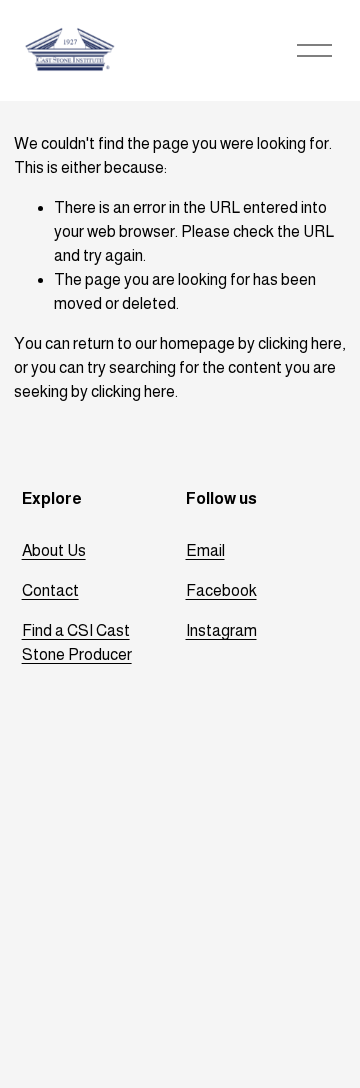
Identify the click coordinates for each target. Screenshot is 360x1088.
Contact (50, 590)
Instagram (221, 630)
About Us (54, 550)
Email (205, 550)
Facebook (221, 590)
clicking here (300, 343)
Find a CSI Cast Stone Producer (77, 642)
